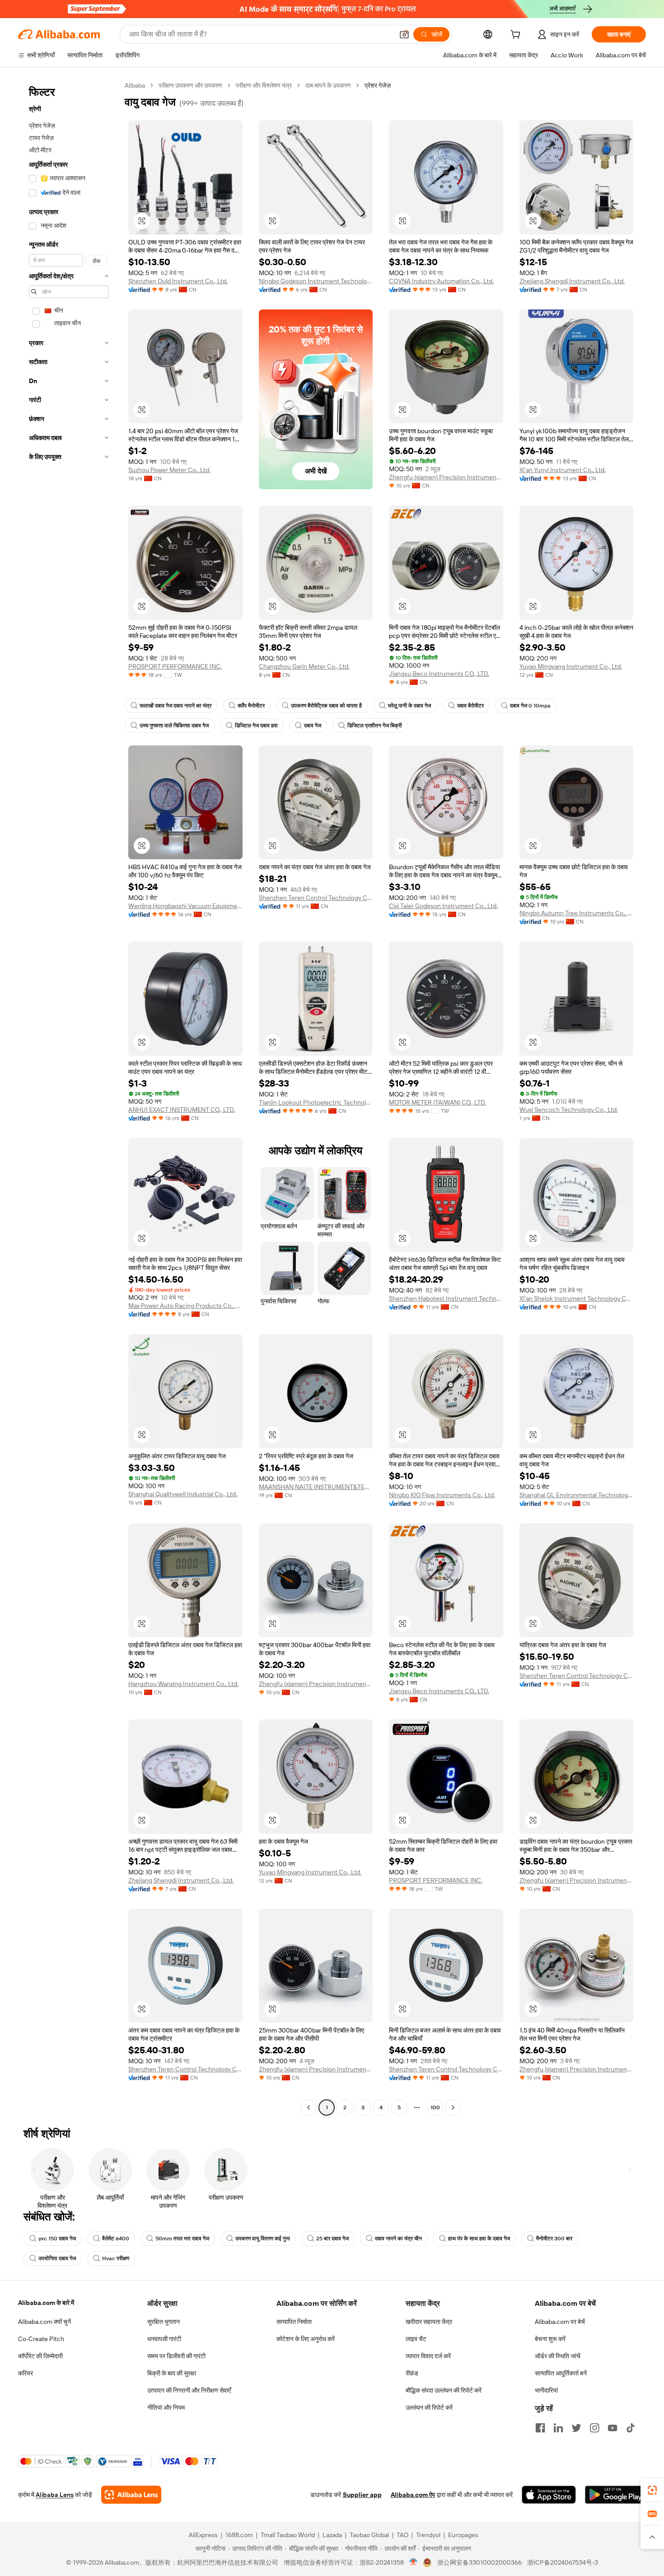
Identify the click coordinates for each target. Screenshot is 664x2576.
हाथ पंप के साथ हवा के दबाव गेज (479, 2239)
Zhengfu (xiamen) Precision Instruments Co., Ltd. (446, 477)
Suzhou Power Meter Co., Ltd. (169, 470)
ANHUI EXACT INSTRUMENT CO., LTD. (182, 1110)
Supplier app (362, 2495)
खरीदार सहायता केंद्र (429, 2322)
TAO (402, 2535)
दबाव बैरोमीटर (470, 706)
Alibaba (135, 85)
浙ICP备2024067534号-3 (563, 2562)
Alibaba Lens (55, 2495)
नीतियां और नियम (166, 2407)
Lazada (332, 2535)
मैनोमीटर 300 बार (554, 2239)
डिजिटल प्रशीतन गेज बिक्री (375, 726)
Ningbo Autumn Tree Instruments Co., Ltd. (577, 913)
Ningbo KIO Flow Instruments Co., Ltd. (442, 1495)
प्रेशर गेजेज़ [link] (378, 85)
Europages (463, 2535)
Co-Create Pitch (41, 2339)
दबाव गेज (313, 726)
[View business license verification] (414, 2562)
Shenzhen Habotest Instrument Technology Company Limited (446, 1298)
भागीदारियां (546, 2390)
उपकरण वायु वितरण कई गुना (263, 2239)
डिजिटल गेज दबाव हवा (256, 726)
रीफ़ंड (412, 2373)
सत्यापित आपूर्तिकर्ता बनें (561, 2373)
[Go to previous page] (309, 2108)
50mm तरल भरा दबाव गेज (182, 2239)
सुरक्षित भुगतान (164, 2322)
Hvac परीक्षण (116, 2258)
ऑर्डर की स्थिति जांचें (558, 2356)
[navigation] (69, 1098)
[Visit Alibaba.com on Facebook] (540, 2428)
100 (435, 2108)
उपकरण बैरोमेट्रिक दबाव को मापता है (326, 706)
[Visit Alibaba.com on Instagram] (594, 2428)
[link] (652, 2490)
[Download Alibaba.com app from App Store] (549, 2495)
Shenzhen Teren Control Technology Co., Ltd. (316, 898)
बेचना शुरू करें (550, 2339)
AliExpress (203, 2535)
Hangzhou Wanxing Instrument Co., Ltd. (183, 1684)
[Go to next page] (453, 2108)
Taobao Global (369, 2535)
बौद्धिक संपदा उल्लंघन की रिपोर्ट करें (444, 2390)
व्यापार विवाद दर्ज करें (428, 2356)
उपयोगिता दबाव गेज (57, 2258)
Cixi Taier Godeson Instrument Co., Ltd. (443, 906)
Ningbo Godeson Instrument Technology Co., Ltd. (316, 281)
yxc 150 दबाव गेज (57, 2239)
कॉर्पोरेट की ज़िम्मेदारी (40, 2356)
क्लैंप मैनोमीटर (251, 706)
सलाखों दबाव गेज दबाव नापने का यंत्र (175, 706)
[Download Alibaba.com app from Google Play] (615, 2495)
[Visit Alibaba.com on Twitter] (576, 2428)
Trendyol (428, 2535)
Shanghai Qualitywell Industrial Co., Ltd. (183, 1494)
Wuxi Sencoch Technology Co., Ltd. (569, 1110)
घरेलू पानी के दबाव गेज (409, 706)
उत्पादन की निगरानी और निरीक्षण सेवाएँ (189, 2390)
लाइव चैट (416, 2339)
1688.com (239, 2535)
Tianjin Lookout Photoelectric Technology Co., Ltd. (316, 1102)
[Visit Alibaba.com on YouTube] (613, 2428)
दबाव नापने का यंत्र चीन (398, 2239)
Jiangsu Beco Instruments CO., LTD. (439, 674)
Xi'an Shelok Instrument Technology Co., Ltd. (577, 1298)
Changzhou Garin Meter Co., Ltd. (304, 666)
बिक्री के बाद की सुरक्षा (172, 2373)
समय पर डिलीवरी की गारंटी (176, 2356)
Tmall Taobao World (288, 2535)
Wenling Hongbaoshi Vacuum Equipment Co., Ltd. (185, 906)
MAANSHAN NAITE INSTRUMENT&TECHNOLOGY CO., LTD (316, 1487)
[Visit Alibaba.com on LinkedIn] (558, 2428)
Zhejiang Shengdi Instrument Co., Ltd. (572, 281)
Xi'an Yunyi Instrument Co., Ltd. (563, 470)
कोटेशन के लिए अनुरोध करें (306, 2339)
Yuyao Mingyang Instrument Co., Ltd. (571, 666)
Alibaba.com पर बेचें (560, 2322)
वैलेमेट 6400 (116, 2239)
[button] (404, 34)
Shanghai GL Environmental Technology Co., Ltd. (577, 1495)
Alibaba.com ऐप (413, 2495)
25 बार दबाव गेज (332, 2239)
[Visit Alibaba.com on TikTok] (631, 2428)
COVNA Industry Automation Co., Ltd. (441, 281)
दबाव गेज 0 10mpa (530, 706)
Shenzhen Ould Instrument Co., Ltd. (178, 281)
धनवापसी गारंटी (164, 2339)
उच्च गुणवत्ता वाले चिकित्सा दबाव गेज (174, 726)
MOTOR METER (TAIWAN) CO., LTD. (437, 1102)
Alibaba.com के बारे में (46, 2303)
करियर (26, 2373)
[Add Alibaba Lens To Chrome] (131, 2495)
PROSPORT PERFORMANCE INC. (175, 666)
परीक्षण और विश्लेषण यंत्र (264, 85)
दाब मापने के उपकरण (328, 85)
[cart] (517, 36)
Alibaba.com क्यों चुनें (44, 2322)
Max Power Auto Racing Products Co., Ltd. (185, 1306)
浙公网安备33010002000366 (479, 2562)
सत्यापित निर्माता (294, 2322)
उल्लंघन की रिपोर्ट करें (429, 2407)
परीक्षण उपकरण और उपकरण (190, 85)
